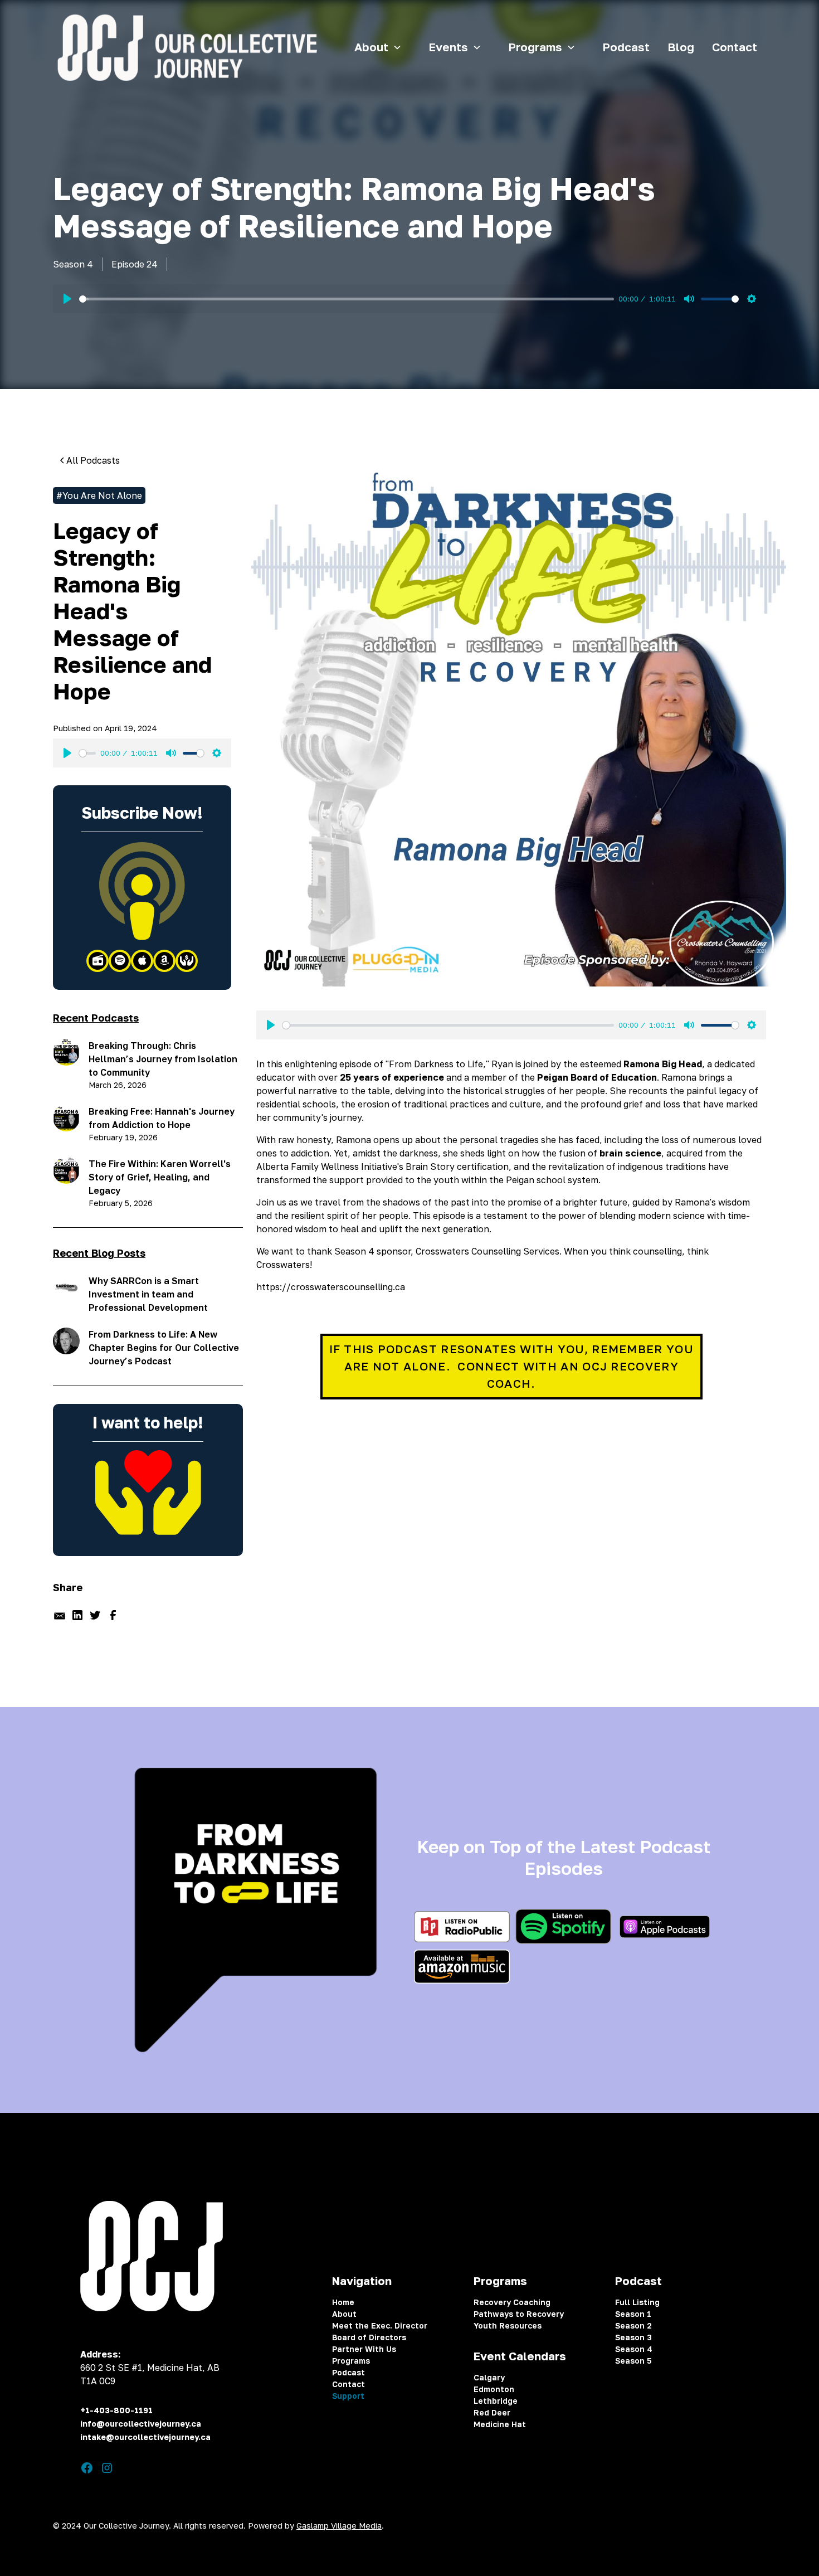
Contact (735, 47)
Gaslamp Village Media (339, 2526)
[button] (382, 48)
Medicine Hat (500, 2424)
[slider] (347, 299)
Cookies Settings (733, 2526)
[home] (185, 48)
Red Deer (492, 2412)
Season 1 (633, 2314)
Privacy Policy (583, 2526)
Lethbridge (496, 2401)
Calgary (489, 2377)
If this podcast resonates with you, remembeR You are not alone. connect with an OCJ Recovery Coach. (511, 1366)
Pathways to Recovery (519, 2314)
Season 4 (634, 2349)
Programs (351, 2361)
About (344, 2314)
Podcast (626, 47)
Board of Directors (369, 2337)
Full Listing (637, 2302)
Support (348, 2396)
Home (343, 2302)
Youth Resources (508, 2325)
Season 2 (633, 2325)
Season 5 (633, 2361)
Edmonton (494, 2389)
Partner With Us (364, 2349)
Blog (681, 47)
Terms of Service (655, 2526)
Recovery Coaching (512, 2302)
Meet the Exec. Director (380, 2325)
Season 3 (633, 2337)
